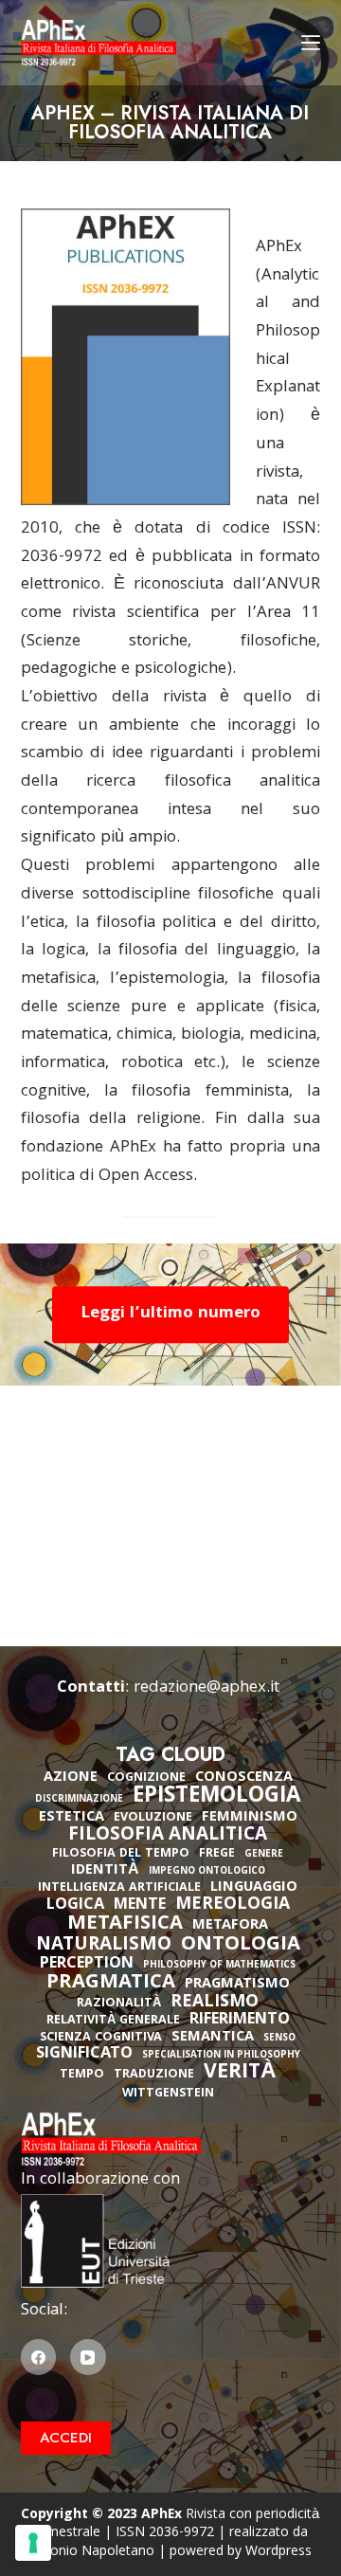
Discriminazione (79, 1800)
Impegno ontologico (207, 1872)
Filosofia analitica (168, 1836)
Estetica (72, 1818)
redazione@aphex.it (206, 1688)
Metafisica (125, 1925)
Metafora (230, 1926)
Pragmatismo (237, 1985)
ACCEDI (66, 2438)
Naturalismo (104, 1946)
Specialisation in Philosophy (221, 2056)
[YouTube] (88, 2357)
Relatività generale (113, 2021)
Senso (279, 2039)
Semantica (213, 2038)
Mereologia (233, 1905)
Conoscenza (244, 1778)
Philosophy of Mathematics (219, 1966)
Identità (105, 1871)
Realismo (215, 2003)
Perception (87, 1965)
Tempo (82, 2075)
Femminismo (250, 1818)
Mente (140, 1906)
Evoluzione (153, 1818)
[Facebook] (39, 2357)
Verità (240, 2074)
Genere (264, 1855)
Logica (75, 1906)
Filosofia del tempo (121, 1854)
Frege (217, 1854)
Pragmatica (111, 1984)
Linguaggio (254, 1888)
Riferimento (240, 2021)
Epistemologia (216, 1798)
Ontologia (241, 1946)
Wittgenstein (168, 2094)
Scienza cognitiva (101, 2038)
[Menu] (311, 43)
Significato (84, 2055)
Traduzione (154, 2075)
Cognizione (146, 1778)
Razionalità (119, 2004)
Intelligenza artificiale (119, 1888)
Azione (71, 1778)
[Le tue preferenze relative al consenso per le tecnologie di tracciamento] (33, 2543)
